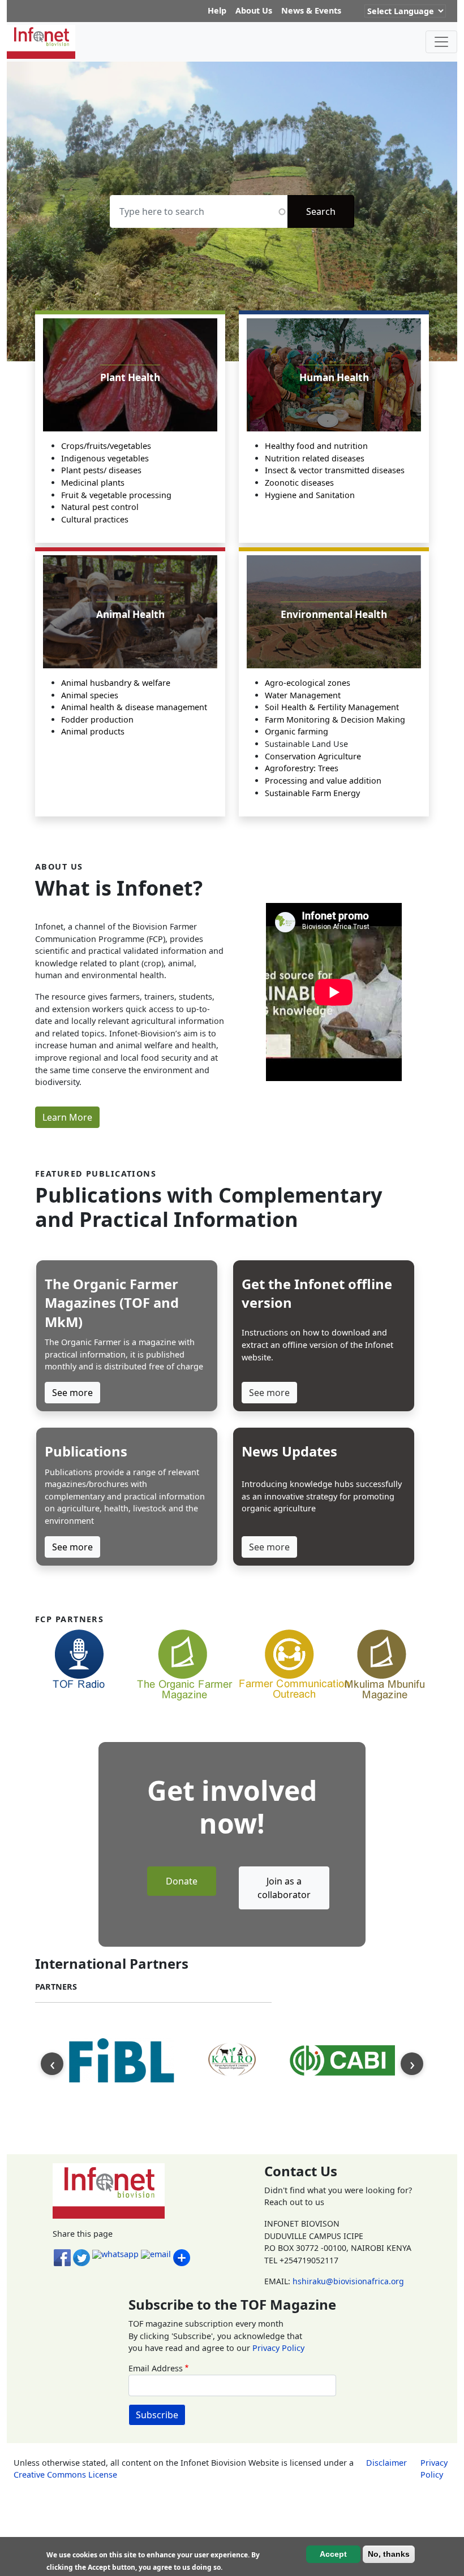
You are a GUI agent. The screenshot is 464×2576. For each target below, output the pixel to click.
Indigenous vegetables (105, 458)
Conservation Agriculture (313, 756)
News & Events (311, 10)
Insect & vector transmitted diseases (335, 470)
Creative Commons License (65, 2475)
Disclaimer (386, 2463)
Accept (333, 2554)
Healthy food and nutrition (316, 446)
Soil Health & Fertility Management (332, 707)
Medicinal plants (93, 483)
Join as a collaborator (284, 1888)
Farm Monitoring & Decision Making (335, 719)
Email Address (156, 2368)
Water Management (303, 695)
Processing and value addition (323, 781)
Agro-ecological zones (308, 683)
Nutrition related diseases (315, 458)
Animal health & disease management (134, 707)
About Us (254, 10)
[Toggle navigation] (441, 42)
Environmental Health (334, 614)
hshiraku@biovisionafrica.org (348, 2281)
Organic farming (297, 731)
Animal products (93, 731)
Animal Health (130, 614)
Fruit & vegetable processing (116, 495)
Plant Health (130, 377)
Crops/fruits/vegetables (106, 446)
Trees (328, 768)
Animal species (90, 695)
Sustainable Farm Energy (312, 793)
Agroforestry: (291, 768)
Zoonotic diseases (299, 483)
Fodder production (97, 719)
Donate (182, 1881)
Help (217, 10)
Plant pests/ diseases (101, 470)
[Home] (46, 42)
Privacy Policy (278, 2348)
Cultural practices (95, 519)
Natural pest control (100, 507)
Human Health (334, 377)
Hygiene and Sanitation (310, 495)
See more (72, 1393)
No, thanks (389, 2554)
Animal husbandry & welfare (116, 683)
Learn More (67, 1117)
